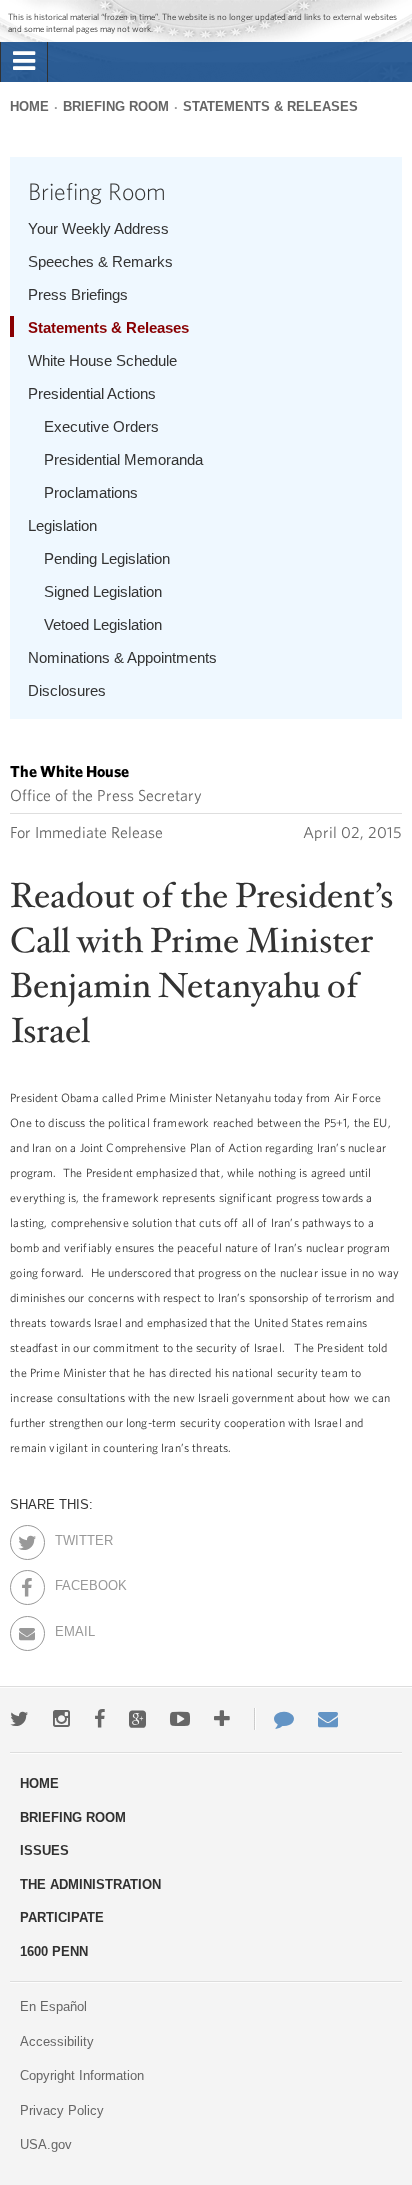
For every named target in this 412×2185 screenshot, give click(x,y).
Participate (62, 1917)
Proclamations (91, 492)
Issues (44, 1850)
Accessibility (57, 2041)
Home (29, 106)
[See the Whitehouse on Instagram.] (61, 1719)
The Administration (90, 1884)
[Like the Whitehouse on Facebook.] (99, 1719)
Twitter (72, 1537)
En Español (53, 2006)
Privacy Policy (62, 2110)
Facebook (72, 1582)
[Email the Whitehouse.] (328, 1719)
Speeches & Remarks (100, 261)
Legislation (62, 525)
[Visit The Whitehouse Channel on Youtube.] (180, 1719)
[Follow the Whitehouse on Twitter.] (19, 1719)
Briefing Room (116, 106)
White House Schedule (102, 360)
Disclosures (67, 690)
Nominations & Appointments (122, 657)
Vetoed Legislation (103, 624)
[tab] (24, 62)
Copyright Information (82, 2075)
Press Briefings (78, 294)
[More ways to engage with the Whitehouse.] (222, 1719)
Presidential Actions (92, 393)
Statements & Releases (270, 106)
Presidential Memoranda (123, 459)
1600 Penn (54, 1951)
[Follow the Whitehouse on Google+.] (137, 1719)
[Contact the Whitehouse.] (274, 1719)
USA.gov (46, 2144)
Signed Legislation (103, 591)
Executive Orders (101, 426)
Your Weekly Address (98, 228)
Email (72, 1628)
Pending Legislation (107, 558)
